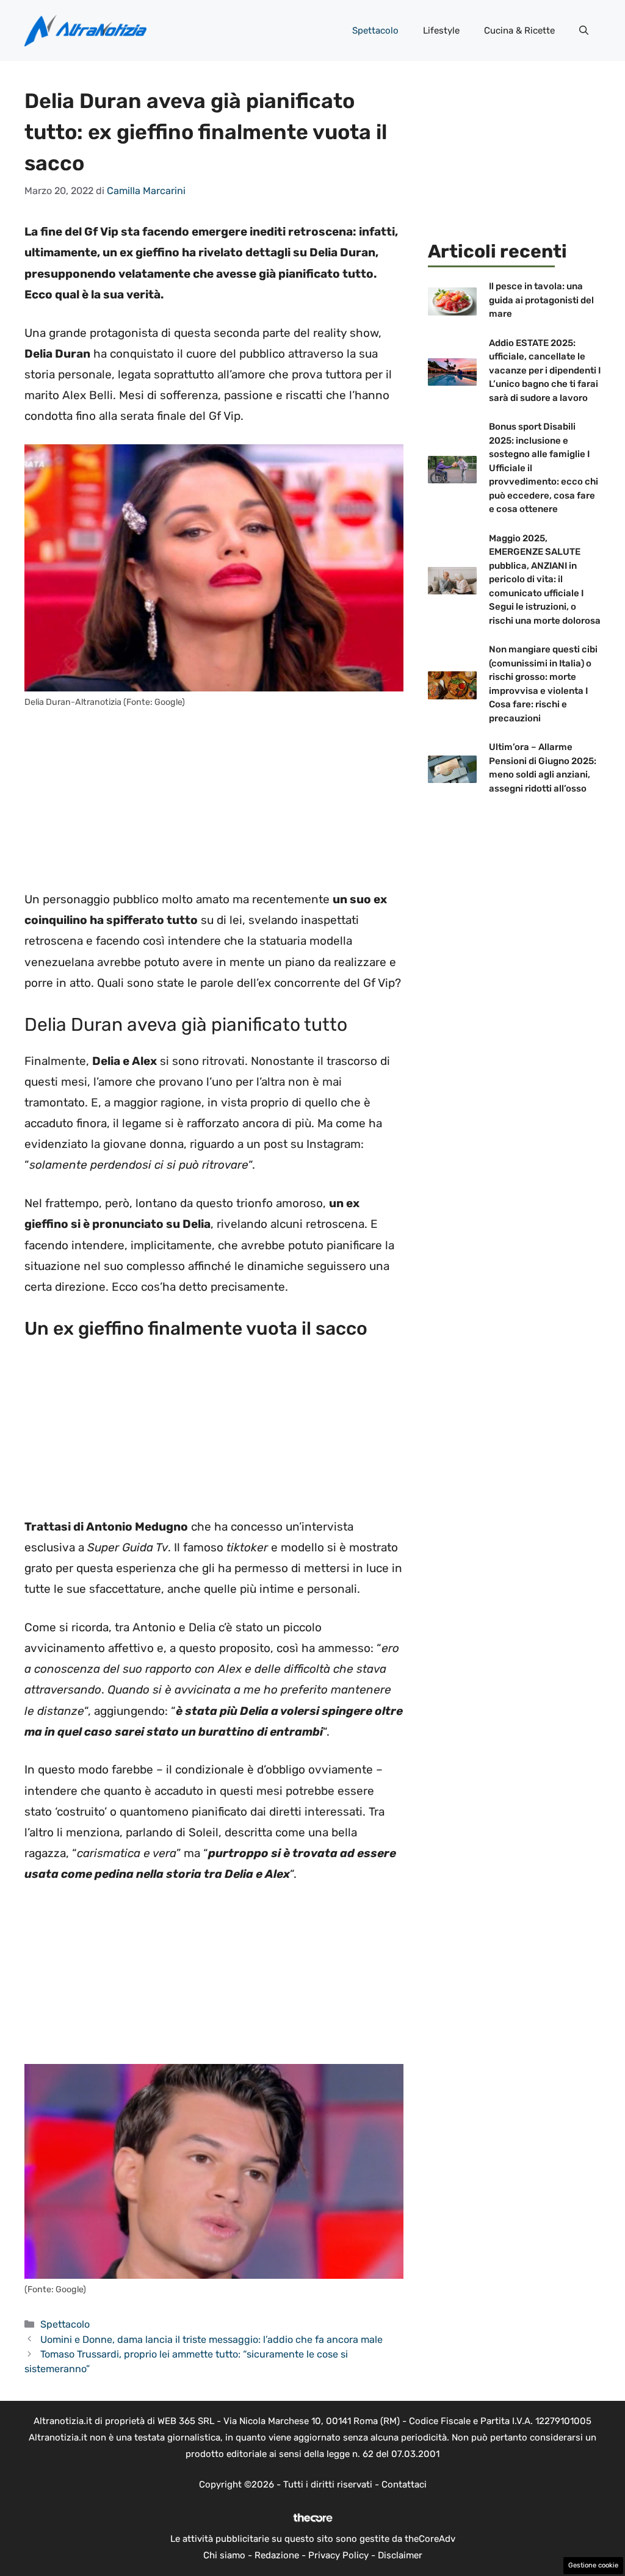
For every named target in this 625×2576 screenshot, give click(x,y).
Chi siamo (224, 2555)
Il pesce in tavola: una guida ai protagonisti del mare (541, 300)
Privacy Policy (338, 2555)
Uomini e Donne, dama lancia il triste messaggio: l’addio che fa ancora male (211, 2340)
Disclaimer (400, 2555)
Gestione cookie (593, 2565)
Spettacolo (375, 31)
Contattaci (404, 2484)
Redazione (277, 2555)
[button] (584, 31)
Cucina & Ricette (519, 31)
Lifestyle (441, 31)
